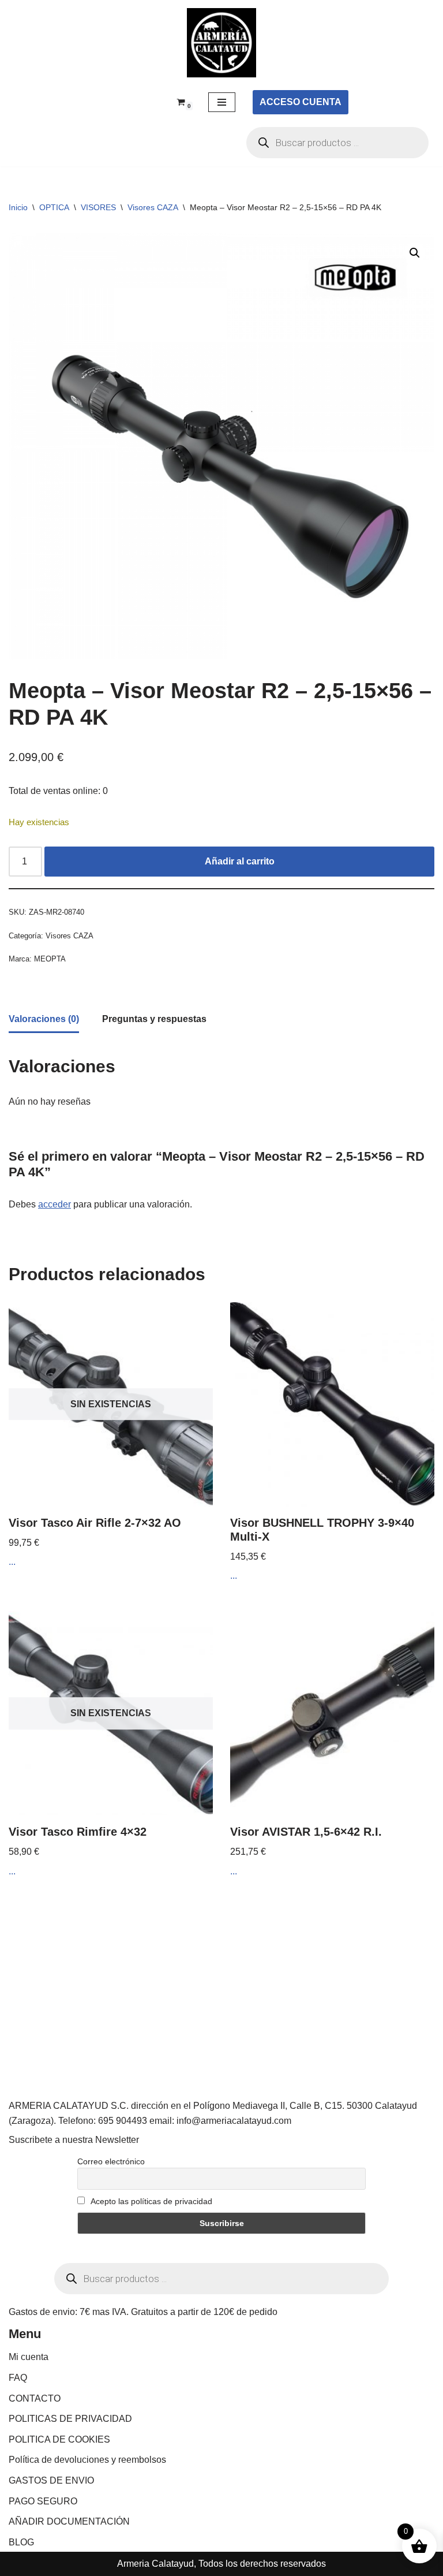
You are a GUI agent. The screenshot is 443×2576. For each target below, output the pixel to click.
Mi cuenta (29, 2357)
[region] (150, 2485)
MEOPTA (50, 959)
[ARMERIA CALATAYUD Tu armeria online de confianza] (221, 43)
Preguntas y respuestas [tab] (154, 1019)
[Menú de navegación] (222, 102)
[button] (415, 253)
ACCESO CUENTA (301, 102)
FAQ (18, 2378)
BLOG (21, 2542)
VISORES (98, 207)
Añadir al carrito (240, 861)
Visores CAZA (153, 207)
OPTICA (54, 207)
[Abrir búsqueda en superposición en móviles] (337, 143)
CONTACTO (35, 2398)
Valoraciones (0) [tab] (44, 1019)
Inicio (18, 207)
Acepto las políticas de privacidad (151, 2201)
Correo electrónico (111, 2161)
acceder (55, 1204)
